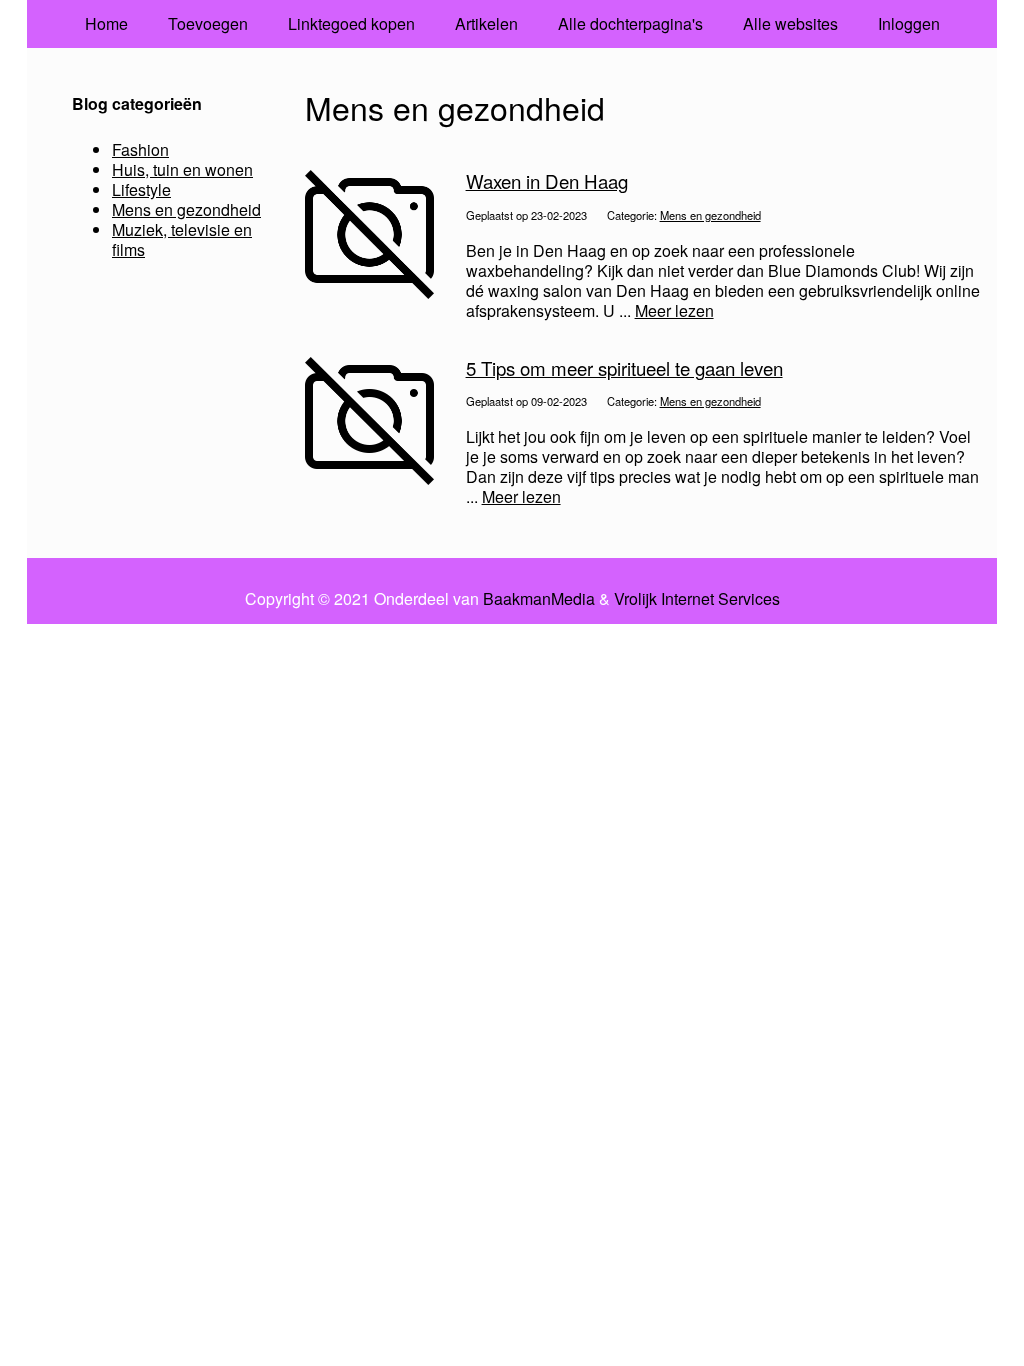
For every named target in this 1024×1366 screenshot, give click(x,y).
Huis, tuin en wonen (182, 169)
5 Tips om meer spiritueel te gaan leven (624, 368)
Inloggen (909, 23)
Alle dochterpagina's (630, 23)
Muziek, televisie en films (182, 239)
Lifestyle (141, 189)
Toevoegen (208, 23)
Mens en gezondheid (710, 215)
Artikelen (486, 23)
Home (106, 23)
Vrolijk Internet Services (697, 599)
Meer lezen (674, 310)
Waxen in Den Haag (547, 181)
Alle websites (790, 23)
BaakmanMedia (539, 599)
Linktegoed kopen (351, 23)
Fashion (140, 149)
